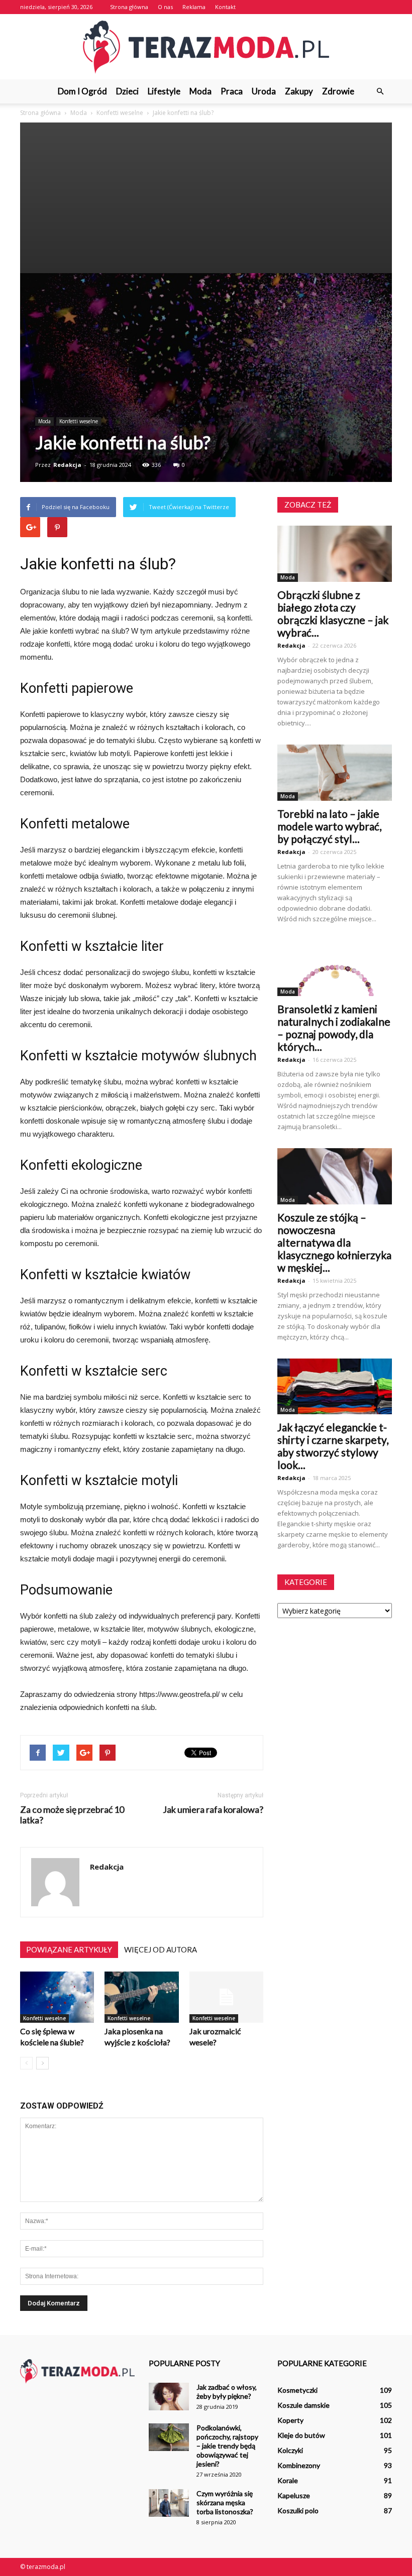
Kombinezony (299, 2465)
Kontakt (225, 7)
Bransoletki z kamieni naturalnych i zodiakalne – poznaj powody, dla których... (334, 1028)
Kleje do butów (301, 2435)
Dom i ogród (82, 91)
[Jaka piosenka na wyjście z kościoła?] (141, 1997)
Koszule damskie (303, 2405)
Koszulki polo (298, 2510)
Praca (232, 91)
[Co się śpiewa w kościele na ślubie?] (57, 1997)
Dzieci (127, 91)
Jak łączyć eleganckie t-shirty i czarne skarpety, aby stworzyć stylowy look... (333, 1446)
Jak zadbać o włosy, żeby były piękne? (227, 2391)
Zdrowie (338, 91)
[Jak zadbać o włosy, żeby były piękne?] (169, 2397)
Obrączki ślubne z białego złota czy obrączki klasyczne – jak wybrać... (333, 614)
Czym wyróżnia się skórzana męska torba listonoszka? (225, 2502)
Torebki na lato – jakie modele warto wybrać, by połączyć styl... (329, 826)
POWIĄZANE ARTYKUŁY (69, 1949)
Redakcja (67, 465)
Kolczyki (290, 2450)
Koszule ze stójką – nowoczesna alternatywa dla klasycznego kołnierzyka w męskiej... (334, 1242)
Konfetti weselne (79, 421)
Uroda (264, 91)
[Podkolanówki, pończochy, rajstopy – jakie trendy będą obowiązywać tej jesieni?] (169, 2437)
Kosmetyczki (297, 2390)
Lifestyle (164, 91)
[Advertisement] (206, 198)
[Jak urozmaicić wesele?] (226, 1997)
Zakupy (299, 91)
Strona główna (129, 7)
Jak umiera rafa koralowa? (213, 1810)
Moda (200, 91)
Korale (288, 2480)
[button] (380, 91)
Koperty (290, 2420)
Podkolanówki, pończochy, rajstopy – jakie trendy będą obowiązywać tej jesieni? (227, 2446)
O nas (165, 7)
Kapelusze (294, 2495)
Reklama (194, 7)
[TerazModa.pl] (206, 47)
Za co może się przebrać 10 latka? (72, 1815)
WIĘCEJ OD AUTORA (161, 1949)
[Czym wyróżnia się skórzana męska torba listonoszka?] (169, 2503)
